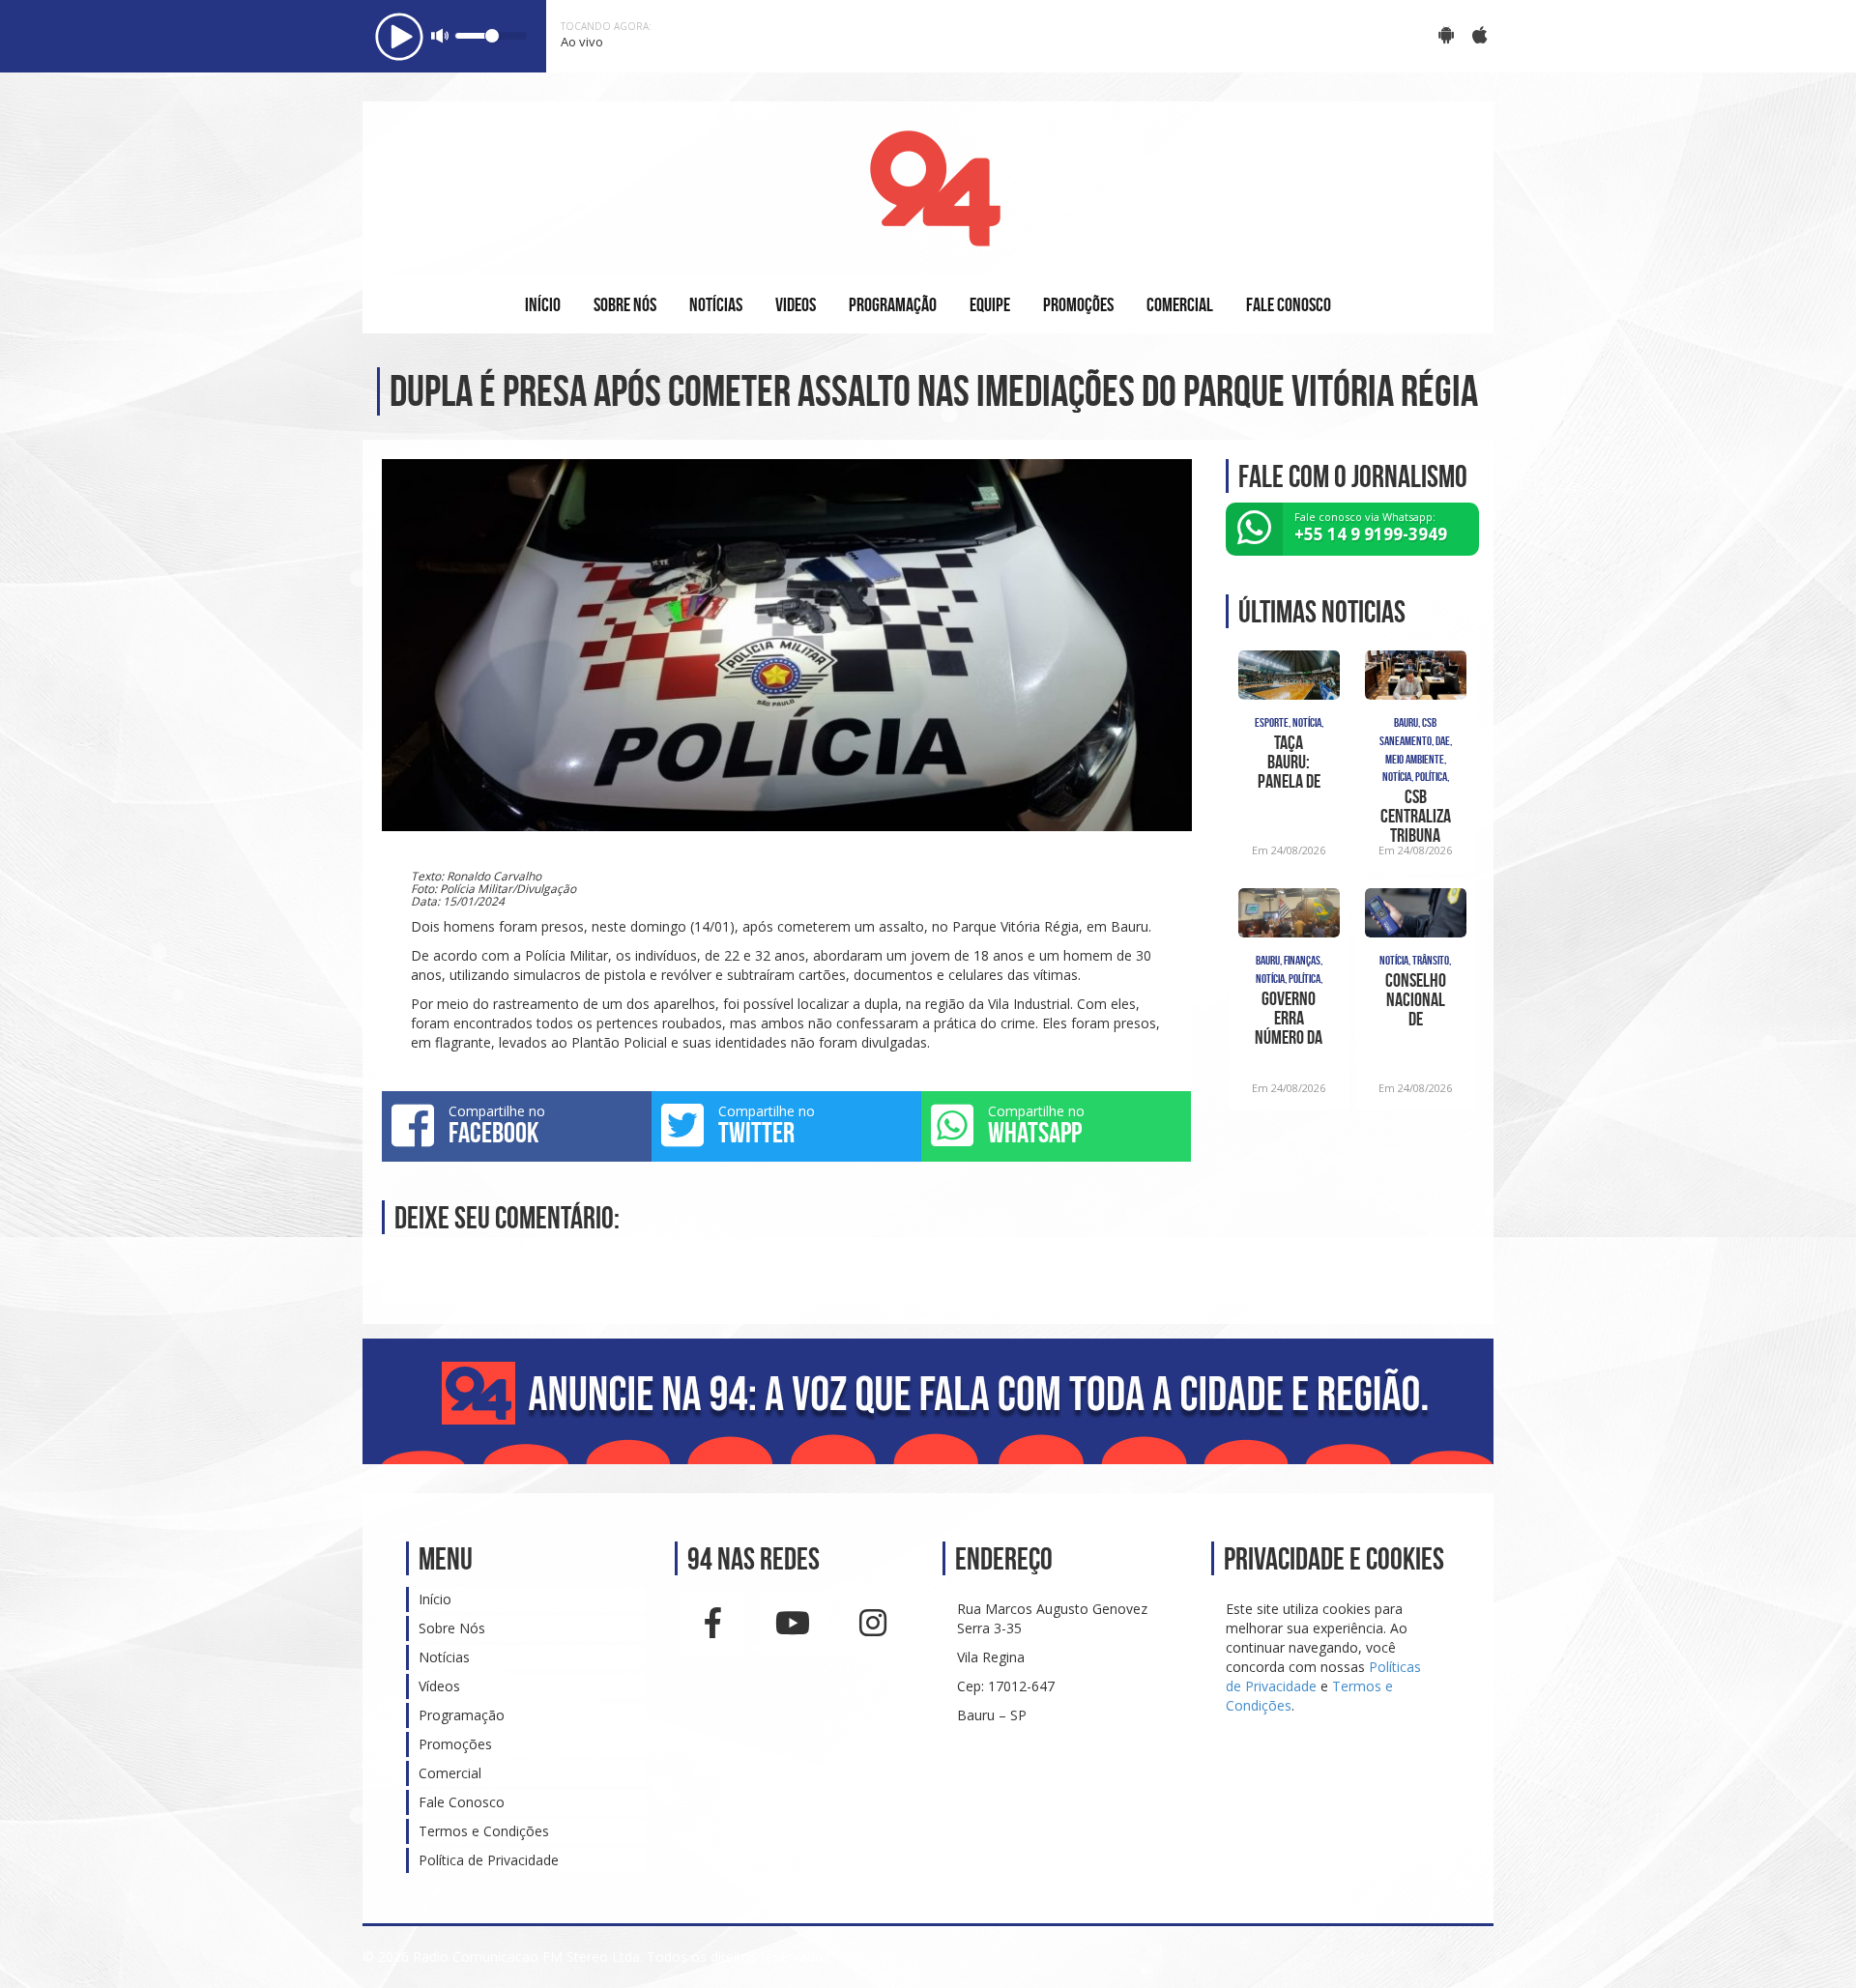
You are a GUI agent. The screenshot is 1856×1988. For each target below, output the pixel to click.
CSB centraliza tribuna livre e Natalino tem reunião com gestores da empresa (1416, 816)
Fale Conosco (462, 1802)
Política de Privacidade (489, 1860)
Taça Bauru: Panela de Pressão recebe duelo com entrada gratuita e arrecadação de (1289, 762)
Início (435, 1599)
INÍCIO (543, 304)
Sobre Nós (452, 1628)
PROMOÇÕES (1078, 304)
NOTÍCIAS (716, 304)
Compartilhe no (497, 1125)
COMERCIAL (1180, 304)
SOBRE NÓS (625, 304)
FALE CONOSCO (1289, 304)
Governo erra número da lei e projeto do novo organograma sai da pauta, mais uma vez (1289, 1018)
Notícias (444, 1657)
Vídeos (439, 1686)
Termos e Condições (484, 1831)
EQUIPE (990, 304)
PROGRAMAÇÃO (893, 304)
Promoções (455, 1744)
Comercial (450, 1773)
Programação (462, 1715)
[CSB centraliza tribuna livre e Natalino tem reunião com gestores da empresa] (1416, 676)
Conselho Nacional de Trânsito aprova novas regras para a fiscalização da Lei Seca (1416, 999)
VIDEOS (796, 304)
